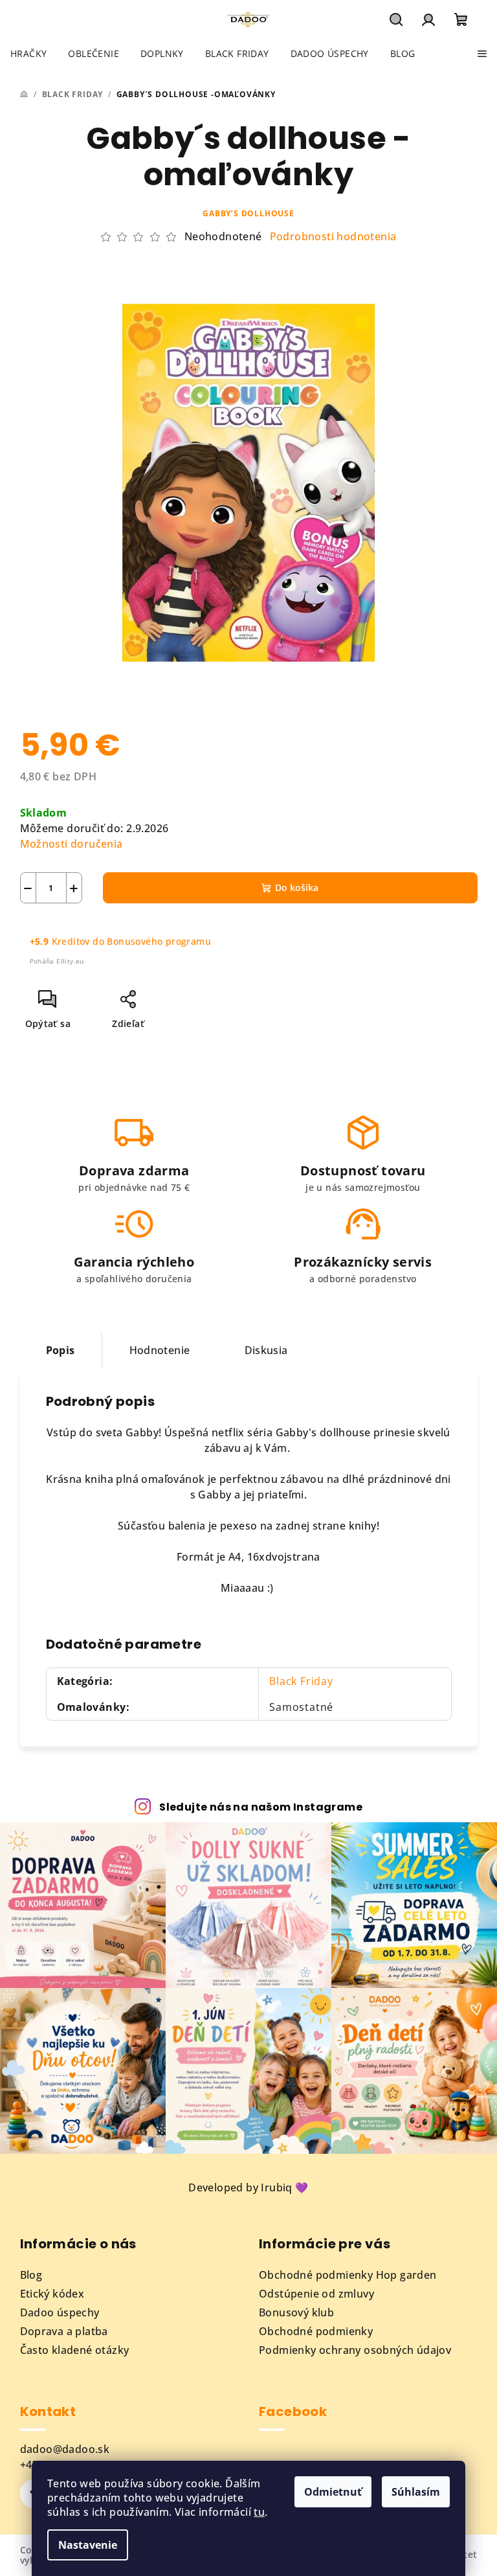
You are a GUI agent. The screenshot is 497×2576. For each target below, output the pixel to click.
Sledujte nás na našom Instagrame (261, 1807)
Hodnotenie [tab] (160, 1350)
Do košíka (297, 887)
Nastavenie (88, 2545)
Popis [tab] (61, 1350)
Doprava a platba (64, 2331)
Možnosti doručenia (72, 844)
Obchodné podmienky (316, 2331)
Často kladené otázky (75, 2350)
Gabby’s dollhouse (248, 213)
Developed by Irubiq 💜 (248, 2187)
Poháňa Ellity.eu (57, 961)
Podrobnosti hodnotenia (333, 236)
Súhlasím (416, 2492)
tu (259, 2512)
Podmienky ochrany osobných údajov (355, 2350)
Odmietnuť (333, 2492)
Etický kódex (52, 2294)
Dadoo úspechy (60, 2312)
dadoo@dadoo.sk (65, 2449)
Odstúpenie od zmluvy (316, 2294)
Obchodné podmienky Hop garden (348, 2275)
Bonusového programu (159, 941)
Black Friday (301, 1681)
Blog (31, 2275)
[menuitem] (28, 54)
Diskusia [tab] (266, 1350)
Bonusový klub (296, 2312)
